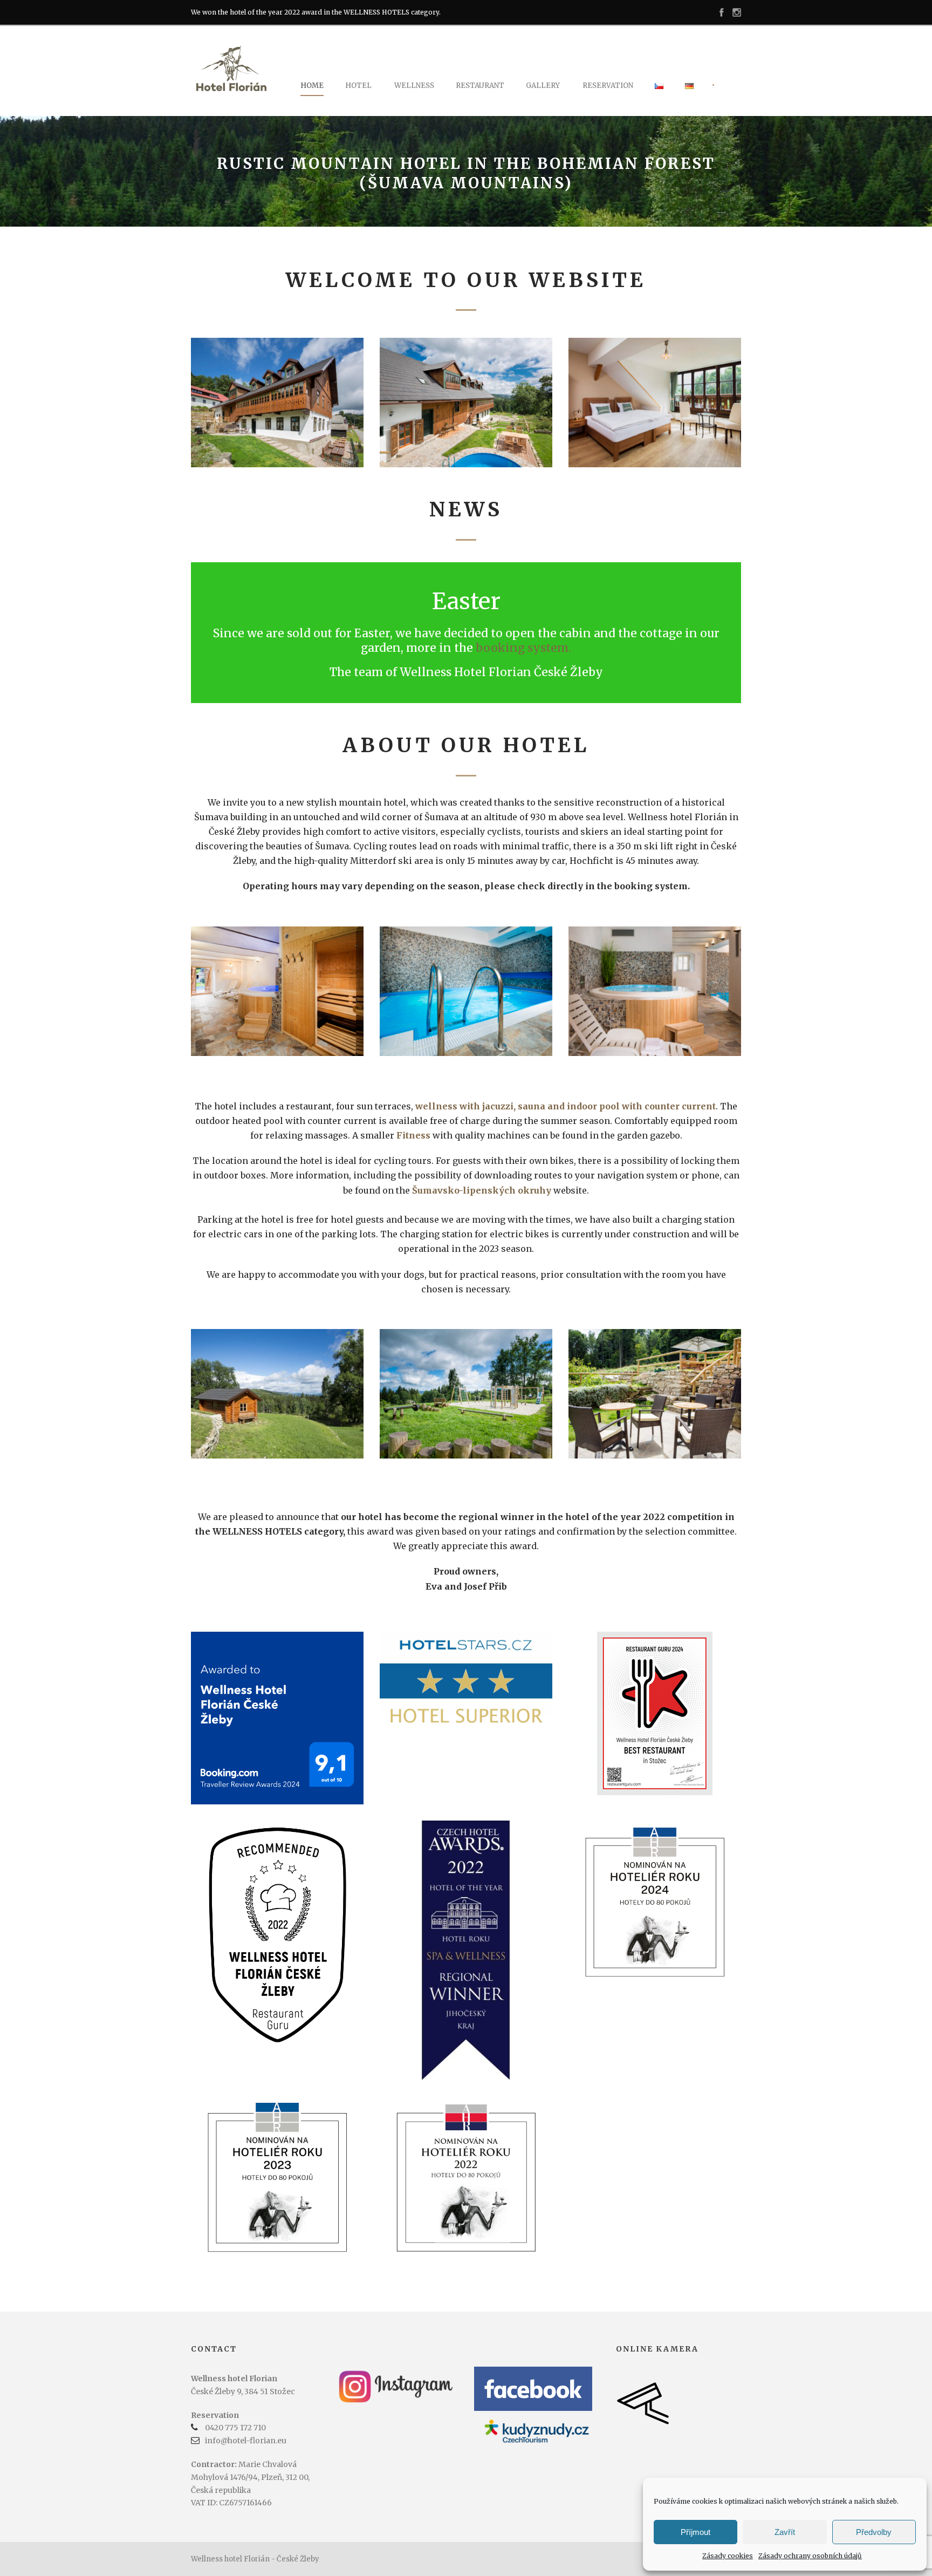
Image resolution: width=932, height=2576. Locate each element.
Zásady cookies (728, 2556)
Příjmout (695, 2532)
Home (312, 86)
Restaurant (480, 86)
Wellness (414, 86)
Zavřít (785, 2532)
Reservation (608, 86)
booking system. (523, 648)
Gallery (543, 86)
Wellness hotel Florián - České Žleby (255, 2559)
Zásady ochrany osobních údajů (810, 2556)
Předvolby (874, 2532)
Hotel (358, 86)
